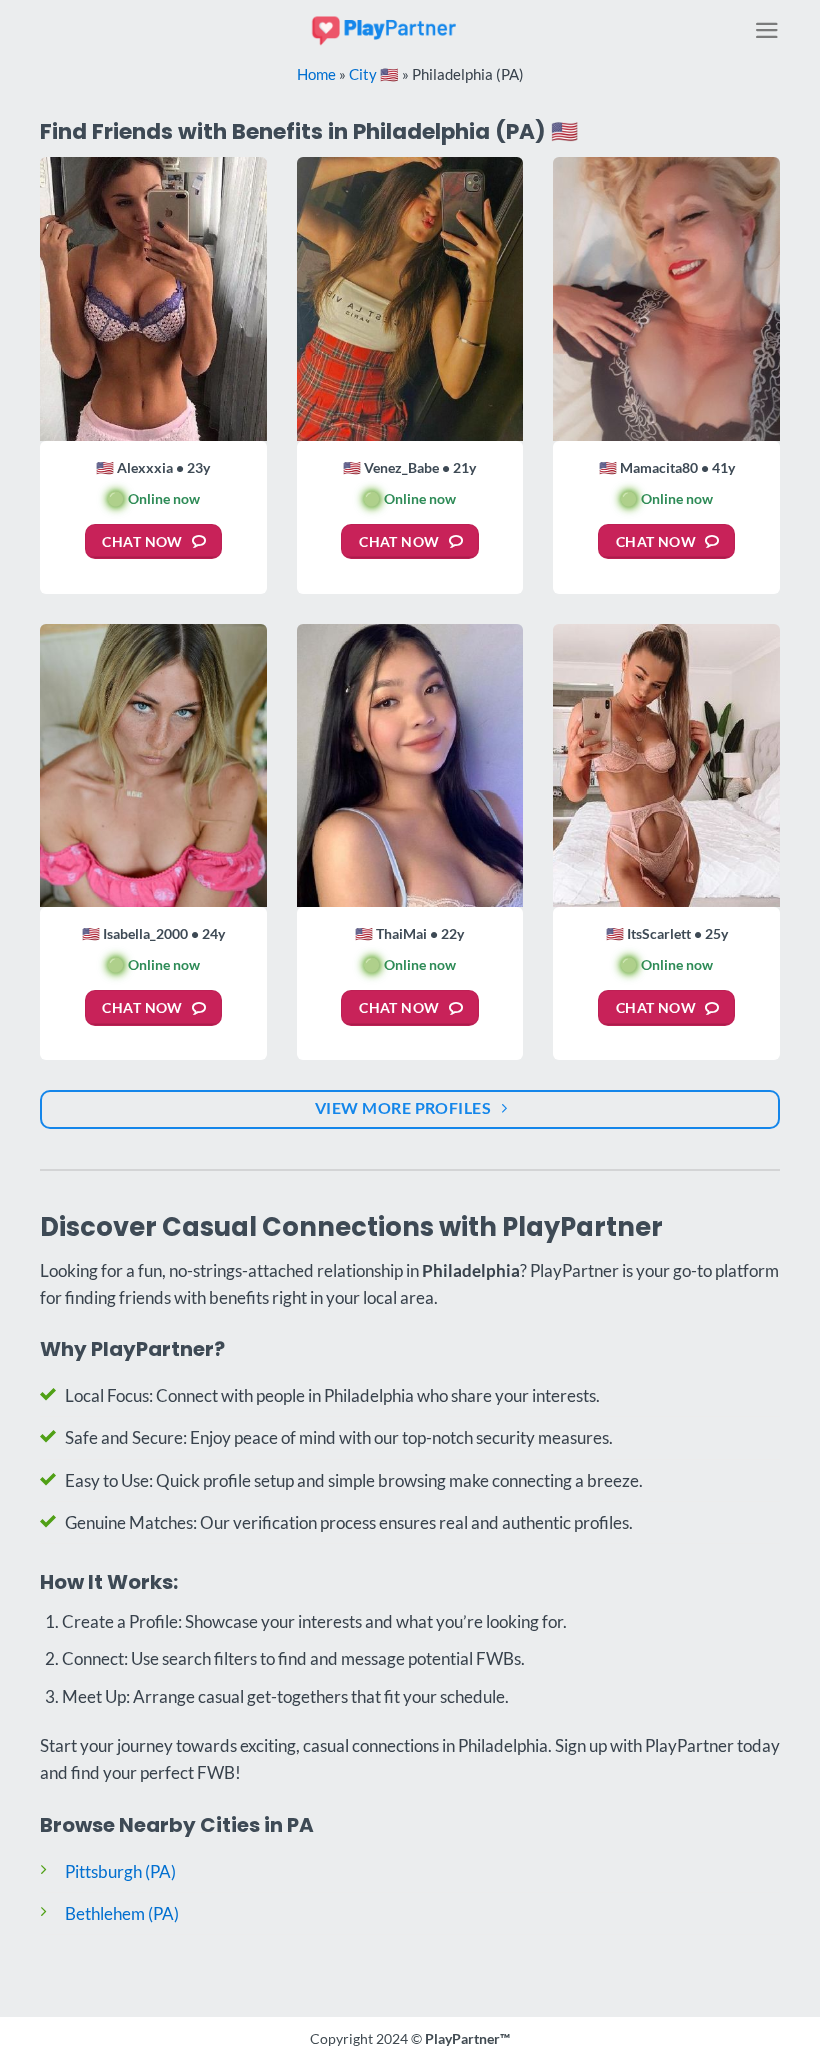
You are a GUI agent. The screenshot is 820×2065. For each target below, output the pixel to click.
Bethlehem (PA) (122, 1913)
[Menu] (767, 30)
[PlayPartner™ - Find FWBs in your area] (385, 29)
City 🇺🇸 (374, 74)
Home (316, 74)
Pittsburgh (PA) (120, 1871)
